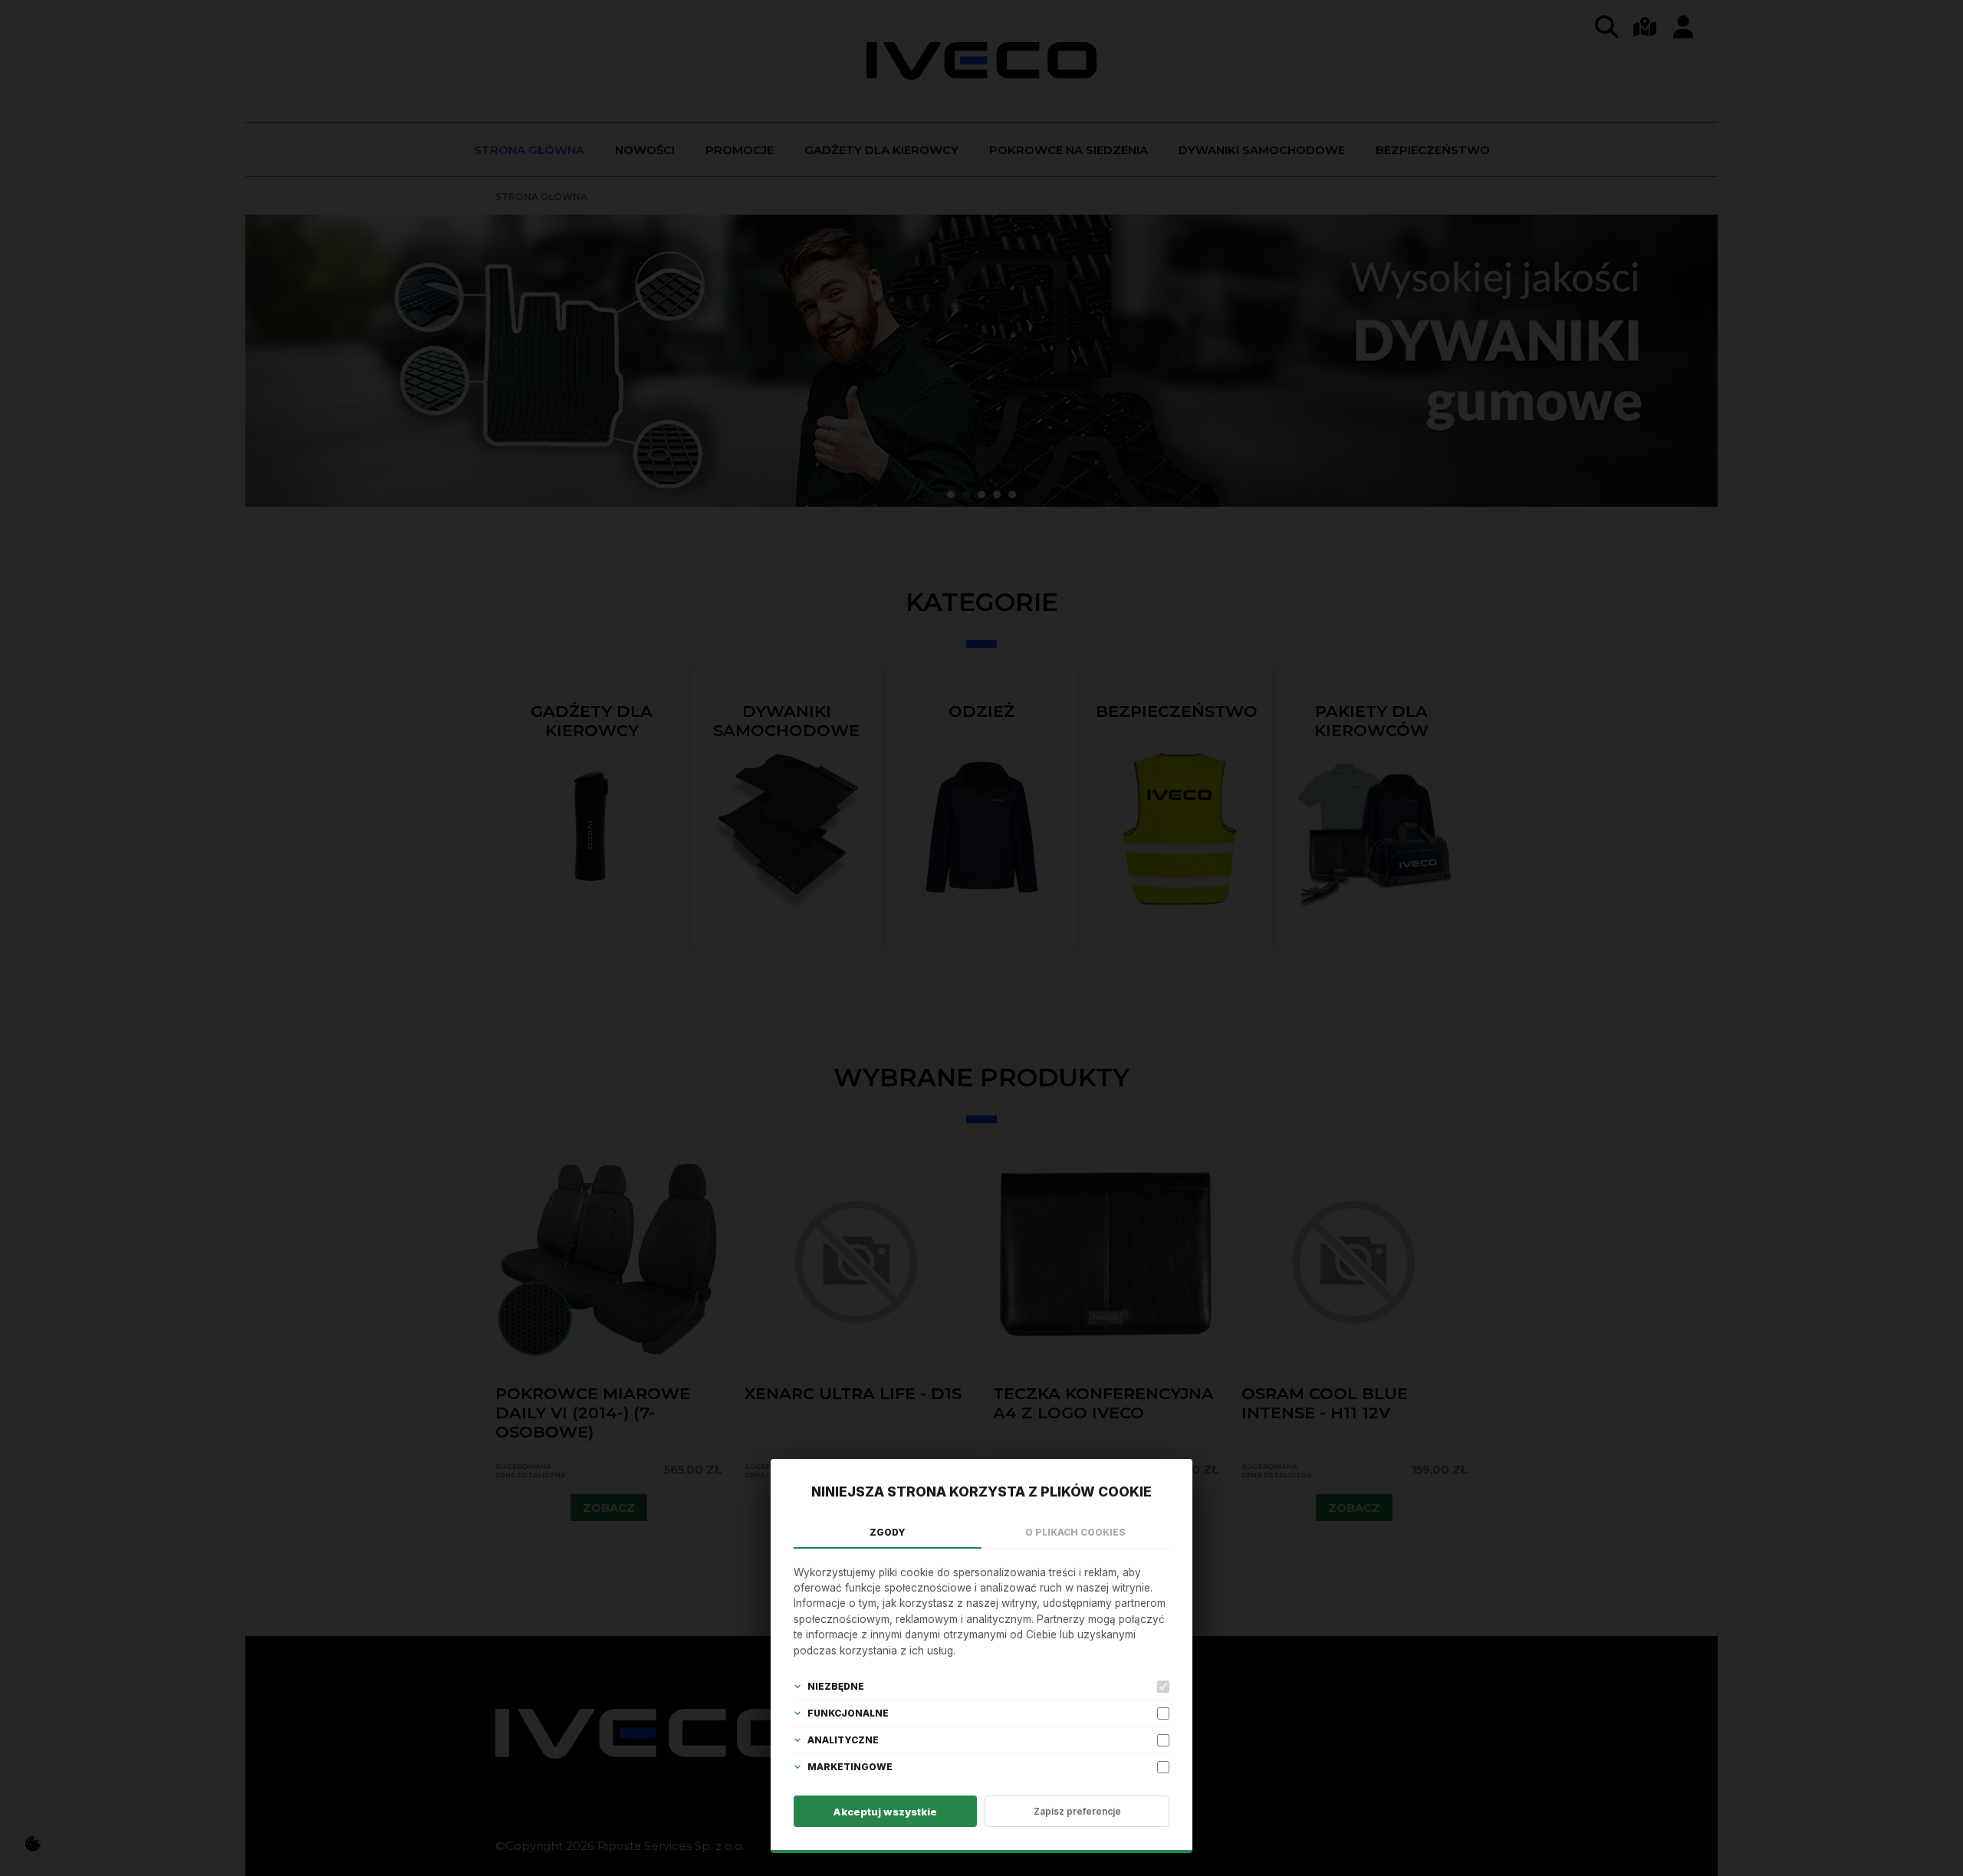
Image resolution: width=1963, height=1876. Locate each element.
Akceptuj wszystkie (885, 1812)
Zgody (888, 1532)
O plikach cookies (1075, 1532)
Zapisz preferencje (1077, 1811)
